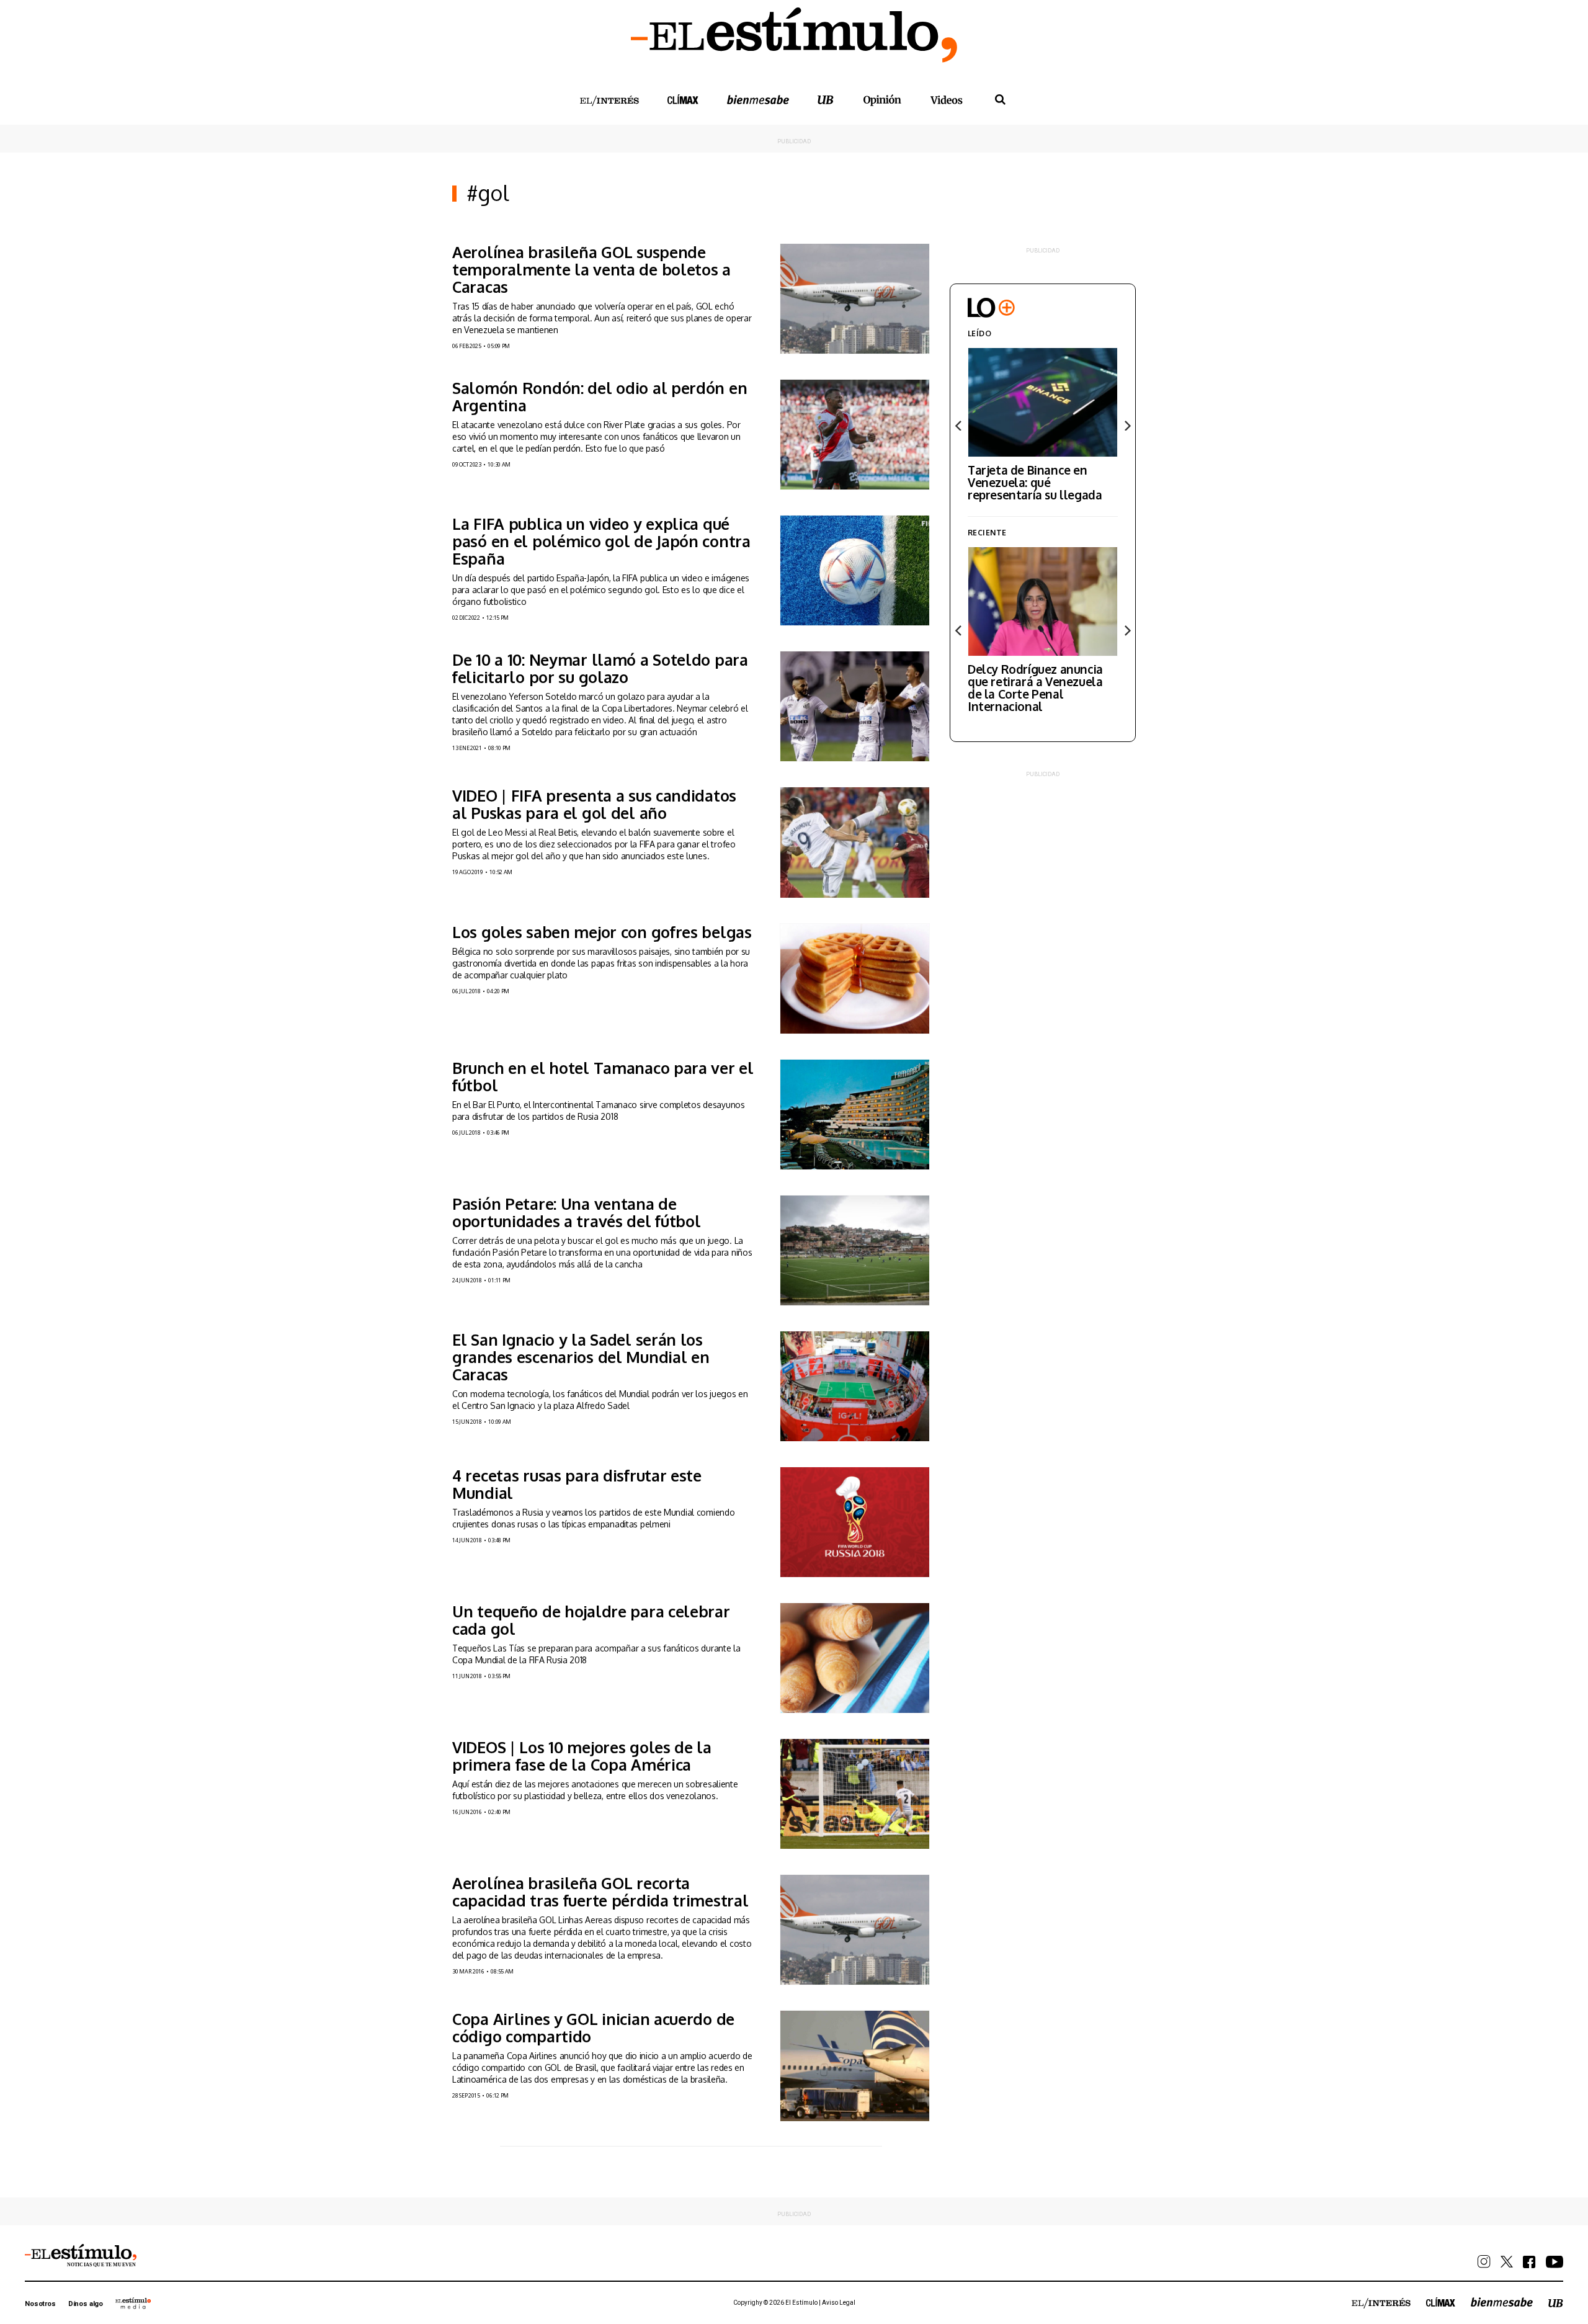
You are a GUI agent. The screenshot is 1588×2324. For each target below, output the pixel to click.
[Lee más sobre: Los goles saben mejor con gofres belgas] (855, 979)
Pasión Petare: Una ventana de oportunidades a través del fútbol (577, 1212)
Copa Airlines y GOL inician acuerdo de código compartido (593, 2027)
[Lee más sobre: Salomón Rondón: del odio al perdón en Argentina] (855, 435)
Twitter (1507, 2262)
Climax (683, 99)
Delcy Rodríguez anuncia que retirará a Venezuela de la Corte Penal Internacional (1035, 687)
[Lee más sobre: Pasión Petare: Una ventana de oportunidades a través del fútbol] (855, 1250)
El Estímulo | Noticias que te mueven (81, 2256)
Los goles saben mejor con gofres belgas (602, 932)
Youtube (1555, 2262)
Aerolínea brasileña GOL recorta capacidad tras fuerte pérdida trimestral (600, 1892)
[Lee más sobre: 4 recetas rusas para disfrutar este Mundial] (855, 1522)
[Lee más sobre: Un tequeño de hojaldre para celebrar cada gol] (855, 1658)
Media (133, 2303)
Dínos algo (86, 2304)
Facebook (1529, 2262)
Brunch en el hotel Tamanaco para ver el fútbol (603, 1076)
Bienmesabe (758, 100)
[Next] (1126, 426)
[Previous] (959, 426)
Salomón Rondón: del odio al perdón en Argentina (600, 396)
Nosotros (40, 2304)
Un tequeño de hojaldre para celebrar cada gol (591, 1620)
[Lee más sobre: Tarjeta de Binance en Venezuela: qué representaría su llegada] (1043, 402)
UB (826, 100)
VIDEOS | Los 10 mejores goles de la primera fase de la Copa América (582, 1756)
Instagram (1484, 2262)
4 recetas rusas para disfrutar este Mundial (577, 1484)
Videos (947, 100)
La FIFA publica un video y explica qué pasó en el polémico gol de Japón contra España (601, 541)
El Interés (609, 101)
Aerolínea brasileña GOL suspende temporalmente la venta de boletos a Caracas (591, 269)
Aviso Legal (839, 2303)
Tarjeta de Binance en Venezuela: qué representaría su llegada (1035, 482)
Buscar (1000, 100)
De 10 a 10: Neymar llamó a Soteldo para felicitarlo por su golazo (600, 668)
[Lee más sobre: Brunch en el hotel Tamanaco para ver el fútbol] (855, 1115)
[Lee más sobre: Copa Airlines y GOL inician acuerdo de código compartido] (855, 2066)
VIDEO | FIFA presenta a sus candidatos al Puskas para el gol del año (594, 804)
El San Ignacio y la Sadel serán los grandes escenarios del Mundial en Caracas (581, 1357)
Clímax (1441, 2302)
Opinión (882, 100)
